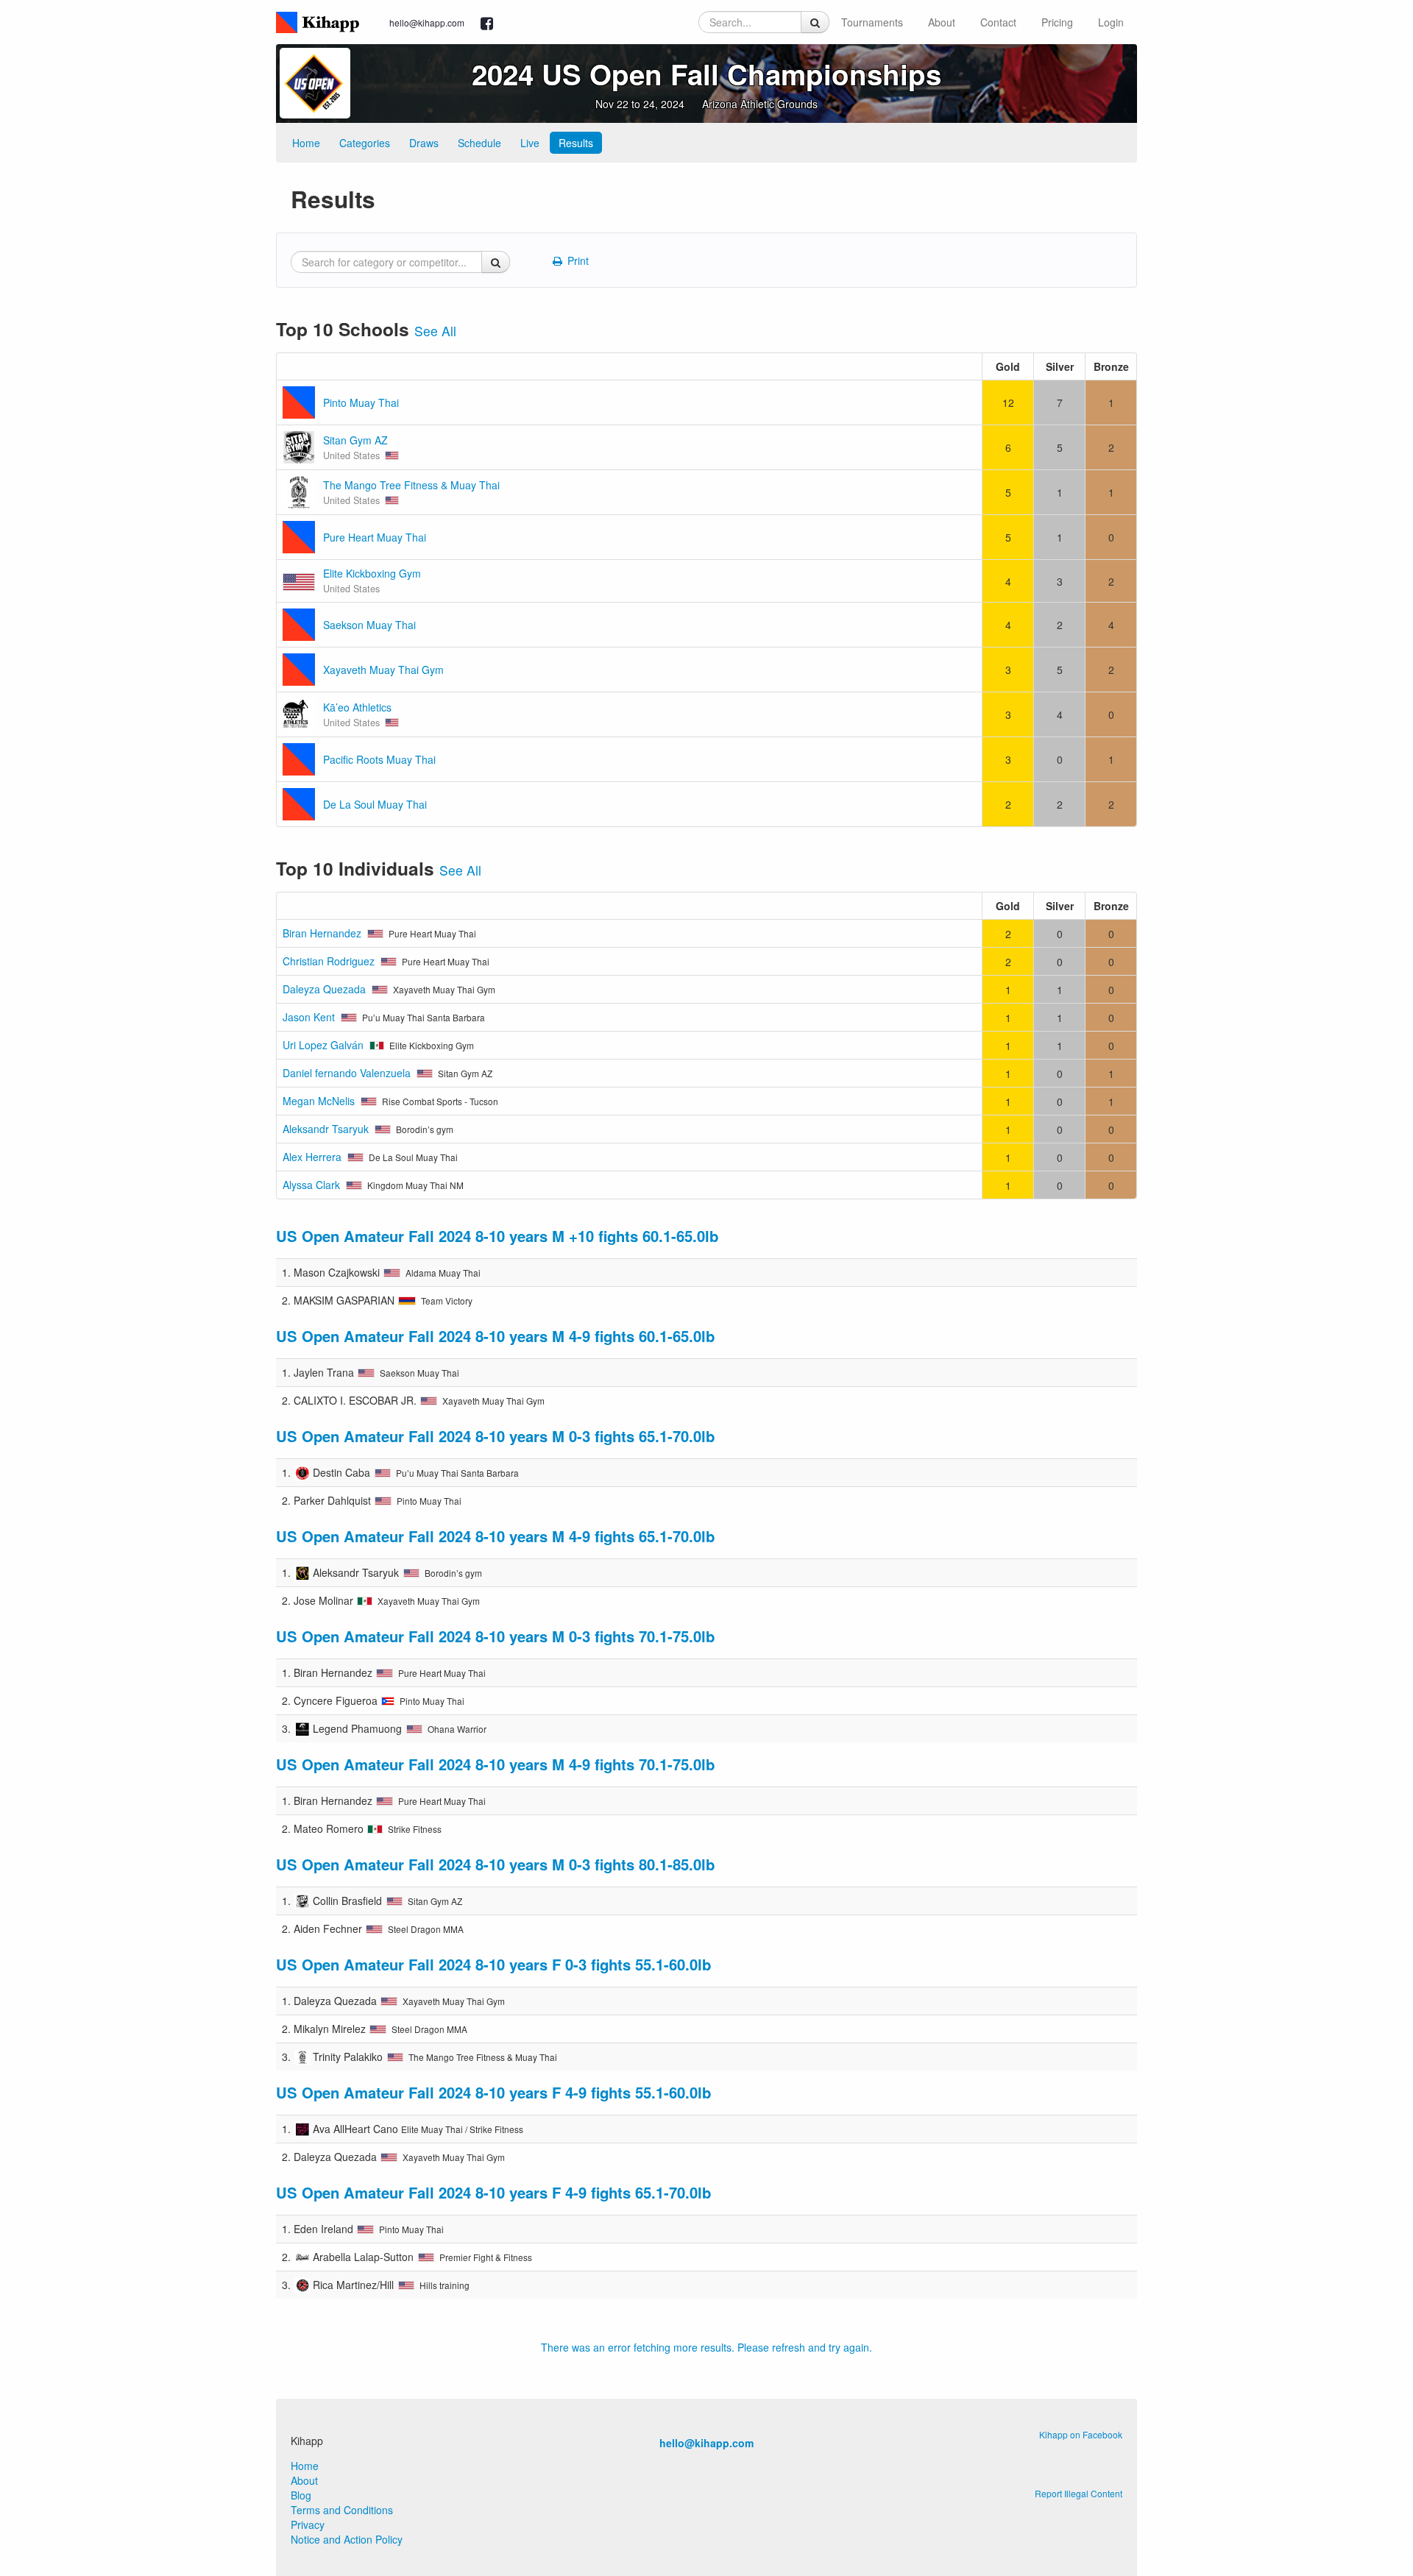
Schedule (479, 143)
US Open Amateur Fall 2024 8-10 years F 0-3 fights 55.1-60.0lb (493, 1964)
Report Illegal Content (1079, 2493)
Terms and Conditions (342, 2510)
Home (306, 143)
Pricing (1057, 22)
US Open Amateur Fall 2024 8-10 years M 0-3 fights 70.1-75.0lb (495, 1636)
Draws (424, 143)
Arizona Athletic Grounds (760, 104)
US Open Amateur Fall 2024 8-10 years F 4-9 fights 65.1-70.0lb (493, 2192)
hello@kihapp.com (427, 22)
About (942, 22)
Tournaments (872, 22)
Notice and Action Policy (347, 2539)
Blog (301, 2495)
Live (530, 143)
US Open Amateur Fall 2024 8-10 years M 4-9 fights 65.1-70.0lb (495, 1536)
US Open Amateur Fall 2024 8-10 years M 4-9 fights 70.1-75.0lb (495, 1764)
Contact (998, 22)
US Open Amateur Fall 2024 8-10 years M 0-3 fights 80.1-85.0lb (495, 1864)
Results (576, 143)
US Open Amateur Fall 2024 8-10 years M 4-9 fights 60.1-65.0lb (495, 1336)
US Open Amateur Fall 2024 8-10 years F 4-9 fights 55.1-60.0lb (493, 2092)
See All (435, 331)
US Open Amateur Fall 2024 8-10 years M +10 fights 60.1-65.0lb (497, 1236)
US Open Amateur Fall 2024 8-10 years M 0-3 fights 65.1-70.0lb (495, 1436)
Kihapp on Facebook (1081, 2434)
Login (1111, 22)
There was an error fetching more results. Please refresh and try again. (706, 2347)
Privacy (308, 2524)
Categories (365, 143)
